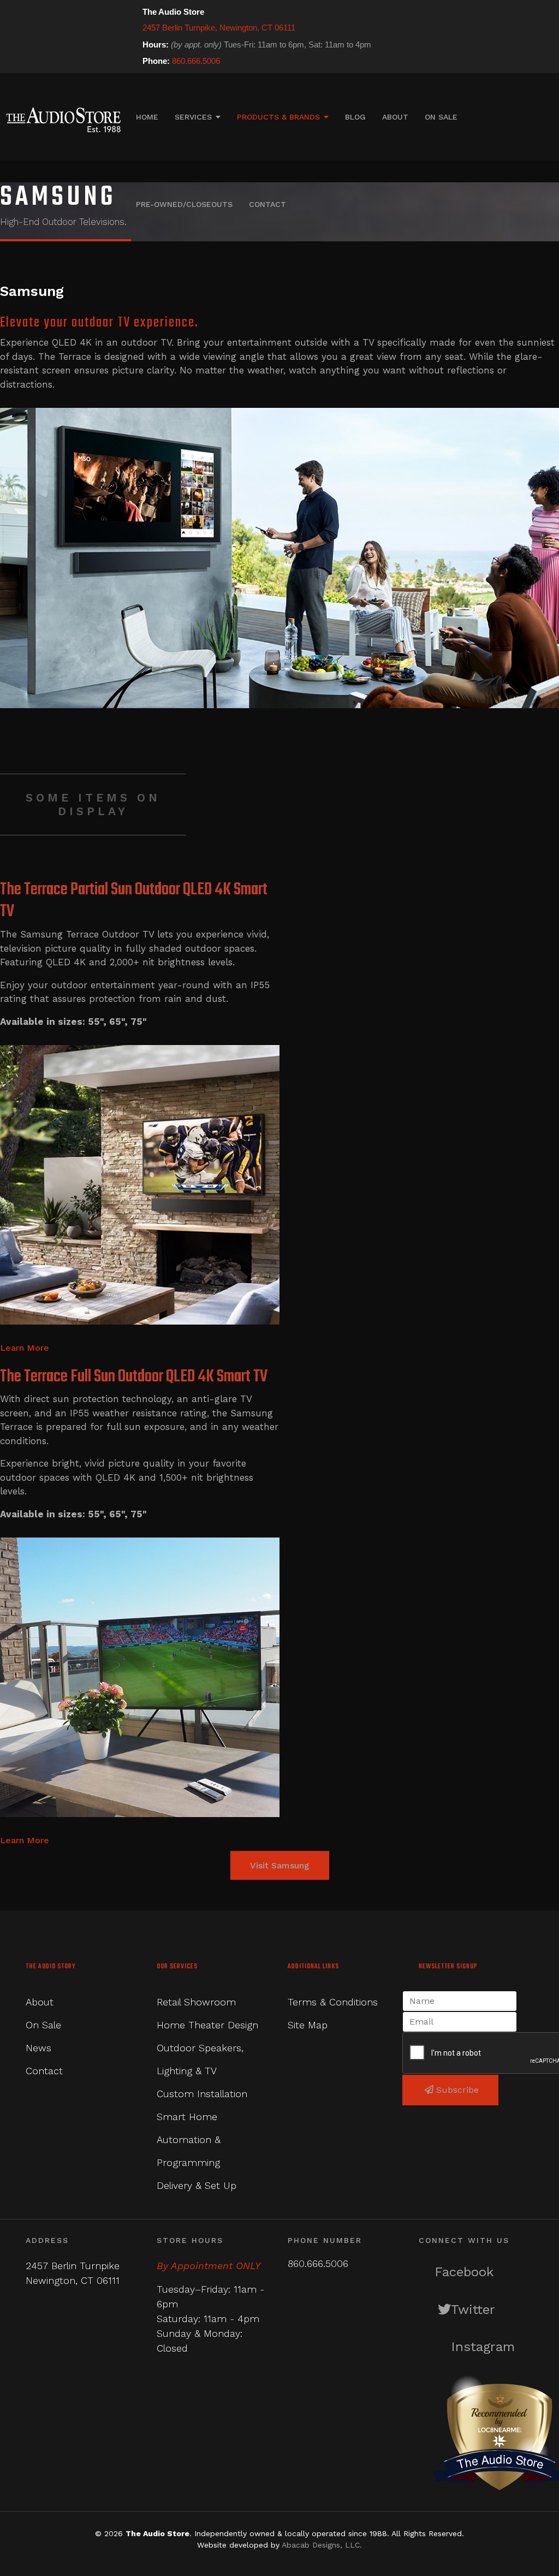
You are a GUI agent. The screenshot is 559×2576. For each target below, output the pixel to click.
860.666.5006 (196, 61)
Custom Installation (202, 2094)
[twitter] (394, 61)
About (395, 117)
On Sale (441, 117)
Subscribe (456, 2090)
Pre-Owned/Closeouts (184, 204)
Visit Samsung (280, 1865)
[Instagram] (409, 61)
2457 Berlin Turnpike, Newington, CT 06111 (219, 28)
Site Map (308, 2025)
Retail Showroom (196, 2002)
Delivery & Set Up (197, 2185)
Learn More (25, 1348)
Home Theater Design (207, 2025)
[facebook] (379, 61)
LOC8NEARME (499, 2429)
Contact (267, 204)
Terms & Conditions (333, 2002)
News (38, 2048)
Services (193, 117)
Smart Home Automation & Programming (189, 2139)
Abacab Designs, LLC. (322, 2545)
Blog (355, 117)
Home (147, 117)
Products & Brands (278, 117)
